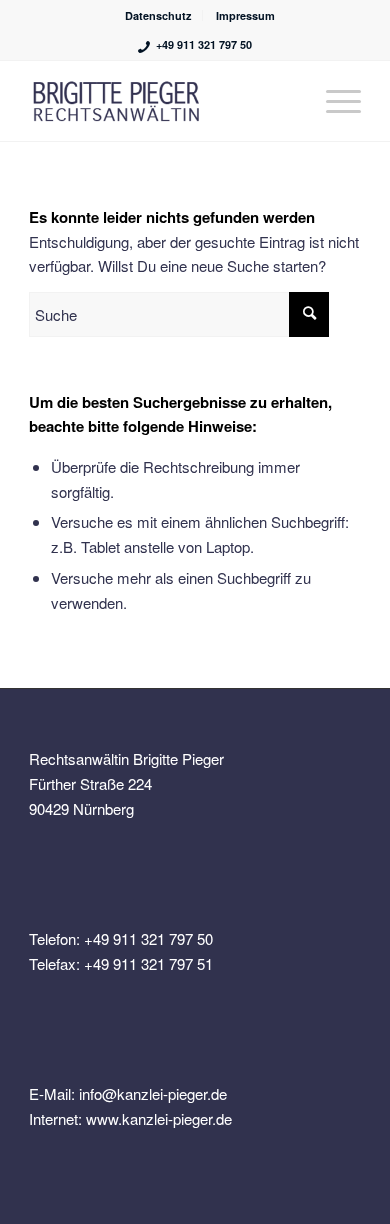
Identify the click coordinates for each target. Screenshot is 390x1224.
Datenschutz (158, 15)
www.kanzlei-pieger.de (159, 1118)
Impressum (245, 15)
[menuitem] (159, 15)
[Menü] (333, 101)
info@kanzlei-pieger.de (153, 1093)
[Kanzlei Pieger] (161, 101)
